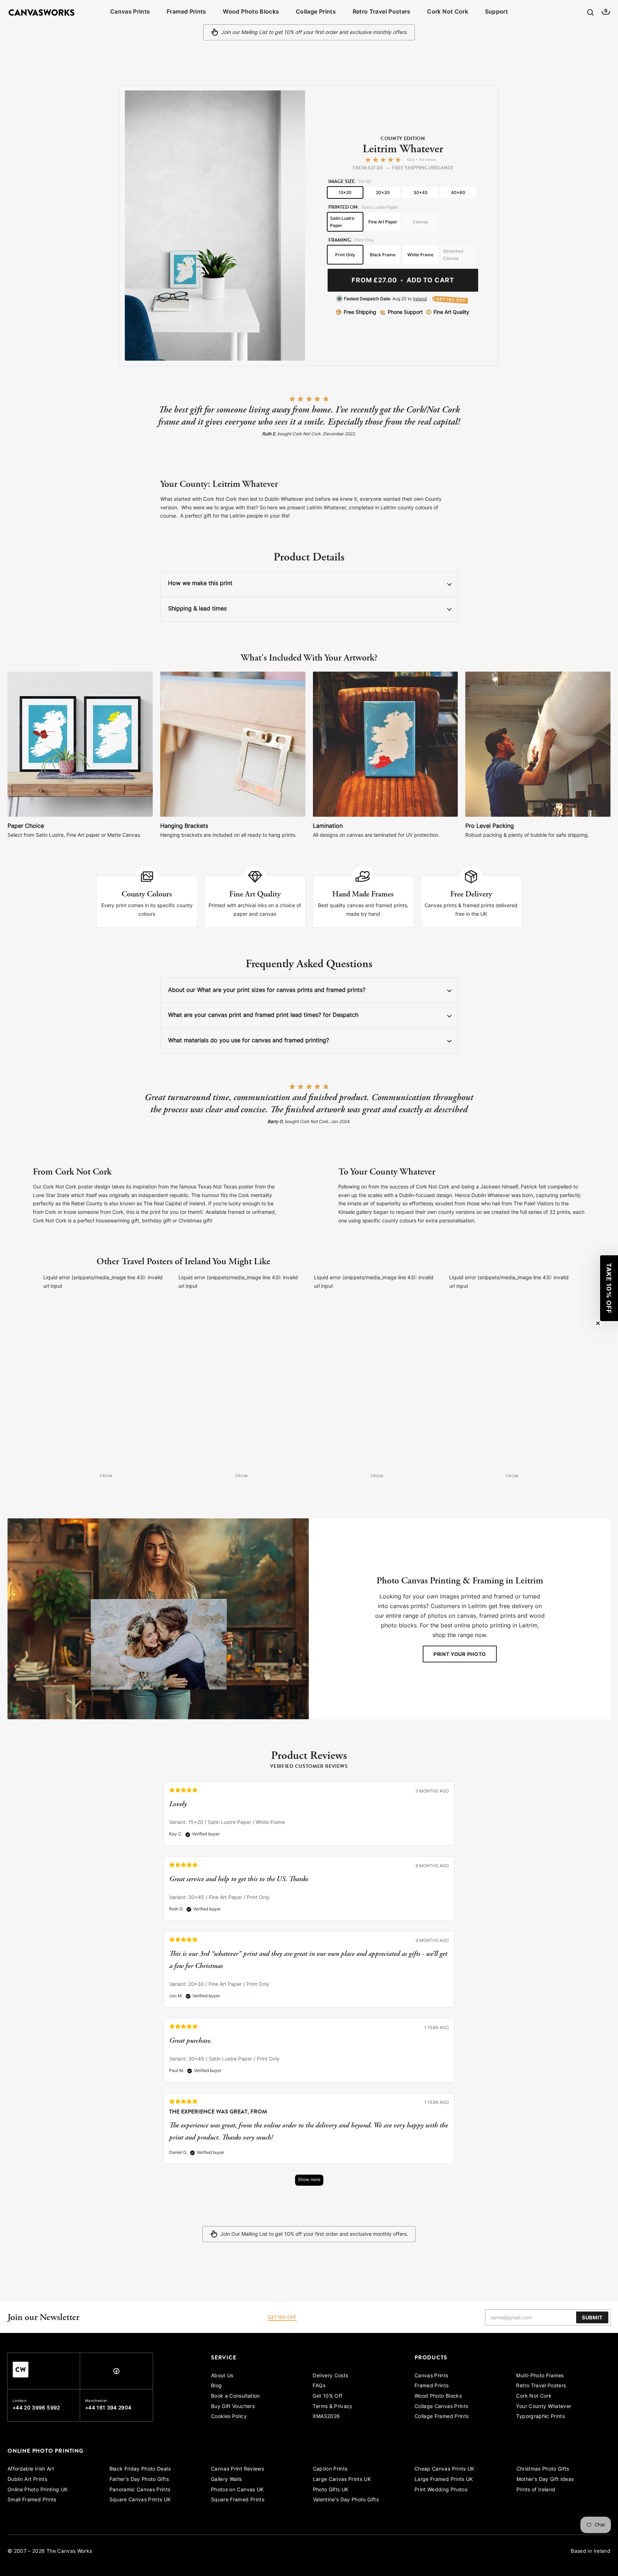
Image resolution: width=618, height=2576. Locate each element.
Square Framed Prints (238, 2500)
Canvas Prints (130, 12)
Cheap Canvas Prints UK (445, 2469)
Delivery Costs (330, 2376)
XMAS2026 (326, 2417)
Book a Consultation (236, 2396)
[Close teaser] (598, 1323)
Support (496, 12)
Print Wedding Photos (441, 2490)
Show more (309, 2180)
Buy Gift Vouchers (233, 2407)
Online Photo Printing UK (38, 2490)
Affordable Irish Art (31, 2469)
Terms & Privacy (332, 2407)
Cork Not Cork (448, 12)
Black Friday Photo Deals (140, 2469)
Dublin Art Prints (27, 2480)
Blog (216, 2386)
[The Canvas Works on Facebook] (116, 2373)
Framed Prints (187, 12)
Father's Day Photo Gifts (139, 2480)
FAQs (319, 2386)
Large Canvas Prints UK (342, 2480)
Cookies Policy (229, 2417)
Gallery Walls (227, 2480)
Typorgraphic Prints (540, 2417)
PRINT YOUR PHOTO (460, 1655)
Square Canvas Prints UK (140, 2500)
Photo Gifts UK (331, 2490)
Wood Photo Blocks (251, 12)
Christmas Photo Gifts (543, 2469)
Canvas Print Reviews (237, 2469)
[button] (609, 1288)
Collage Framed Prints (442, 2417)
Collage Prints (316, 12)
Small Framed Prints (32, 2500)
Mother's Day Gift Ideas (545, 2480)
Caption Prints (330, 2469)
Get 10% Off (327, 2396)
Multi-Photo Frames (540, 2376)
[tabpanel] (309, 1987)
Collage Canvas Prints (441, 2407)
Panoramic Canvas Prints (140, 2490)
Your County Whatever (544, 2407)
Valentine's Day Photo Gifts (346, 2500)
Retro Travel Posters (382, 12)
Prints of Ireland (536, 2490)
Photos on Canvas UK (237, 2490)
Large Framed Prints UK (444, 2480)
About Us (222, 2376)
